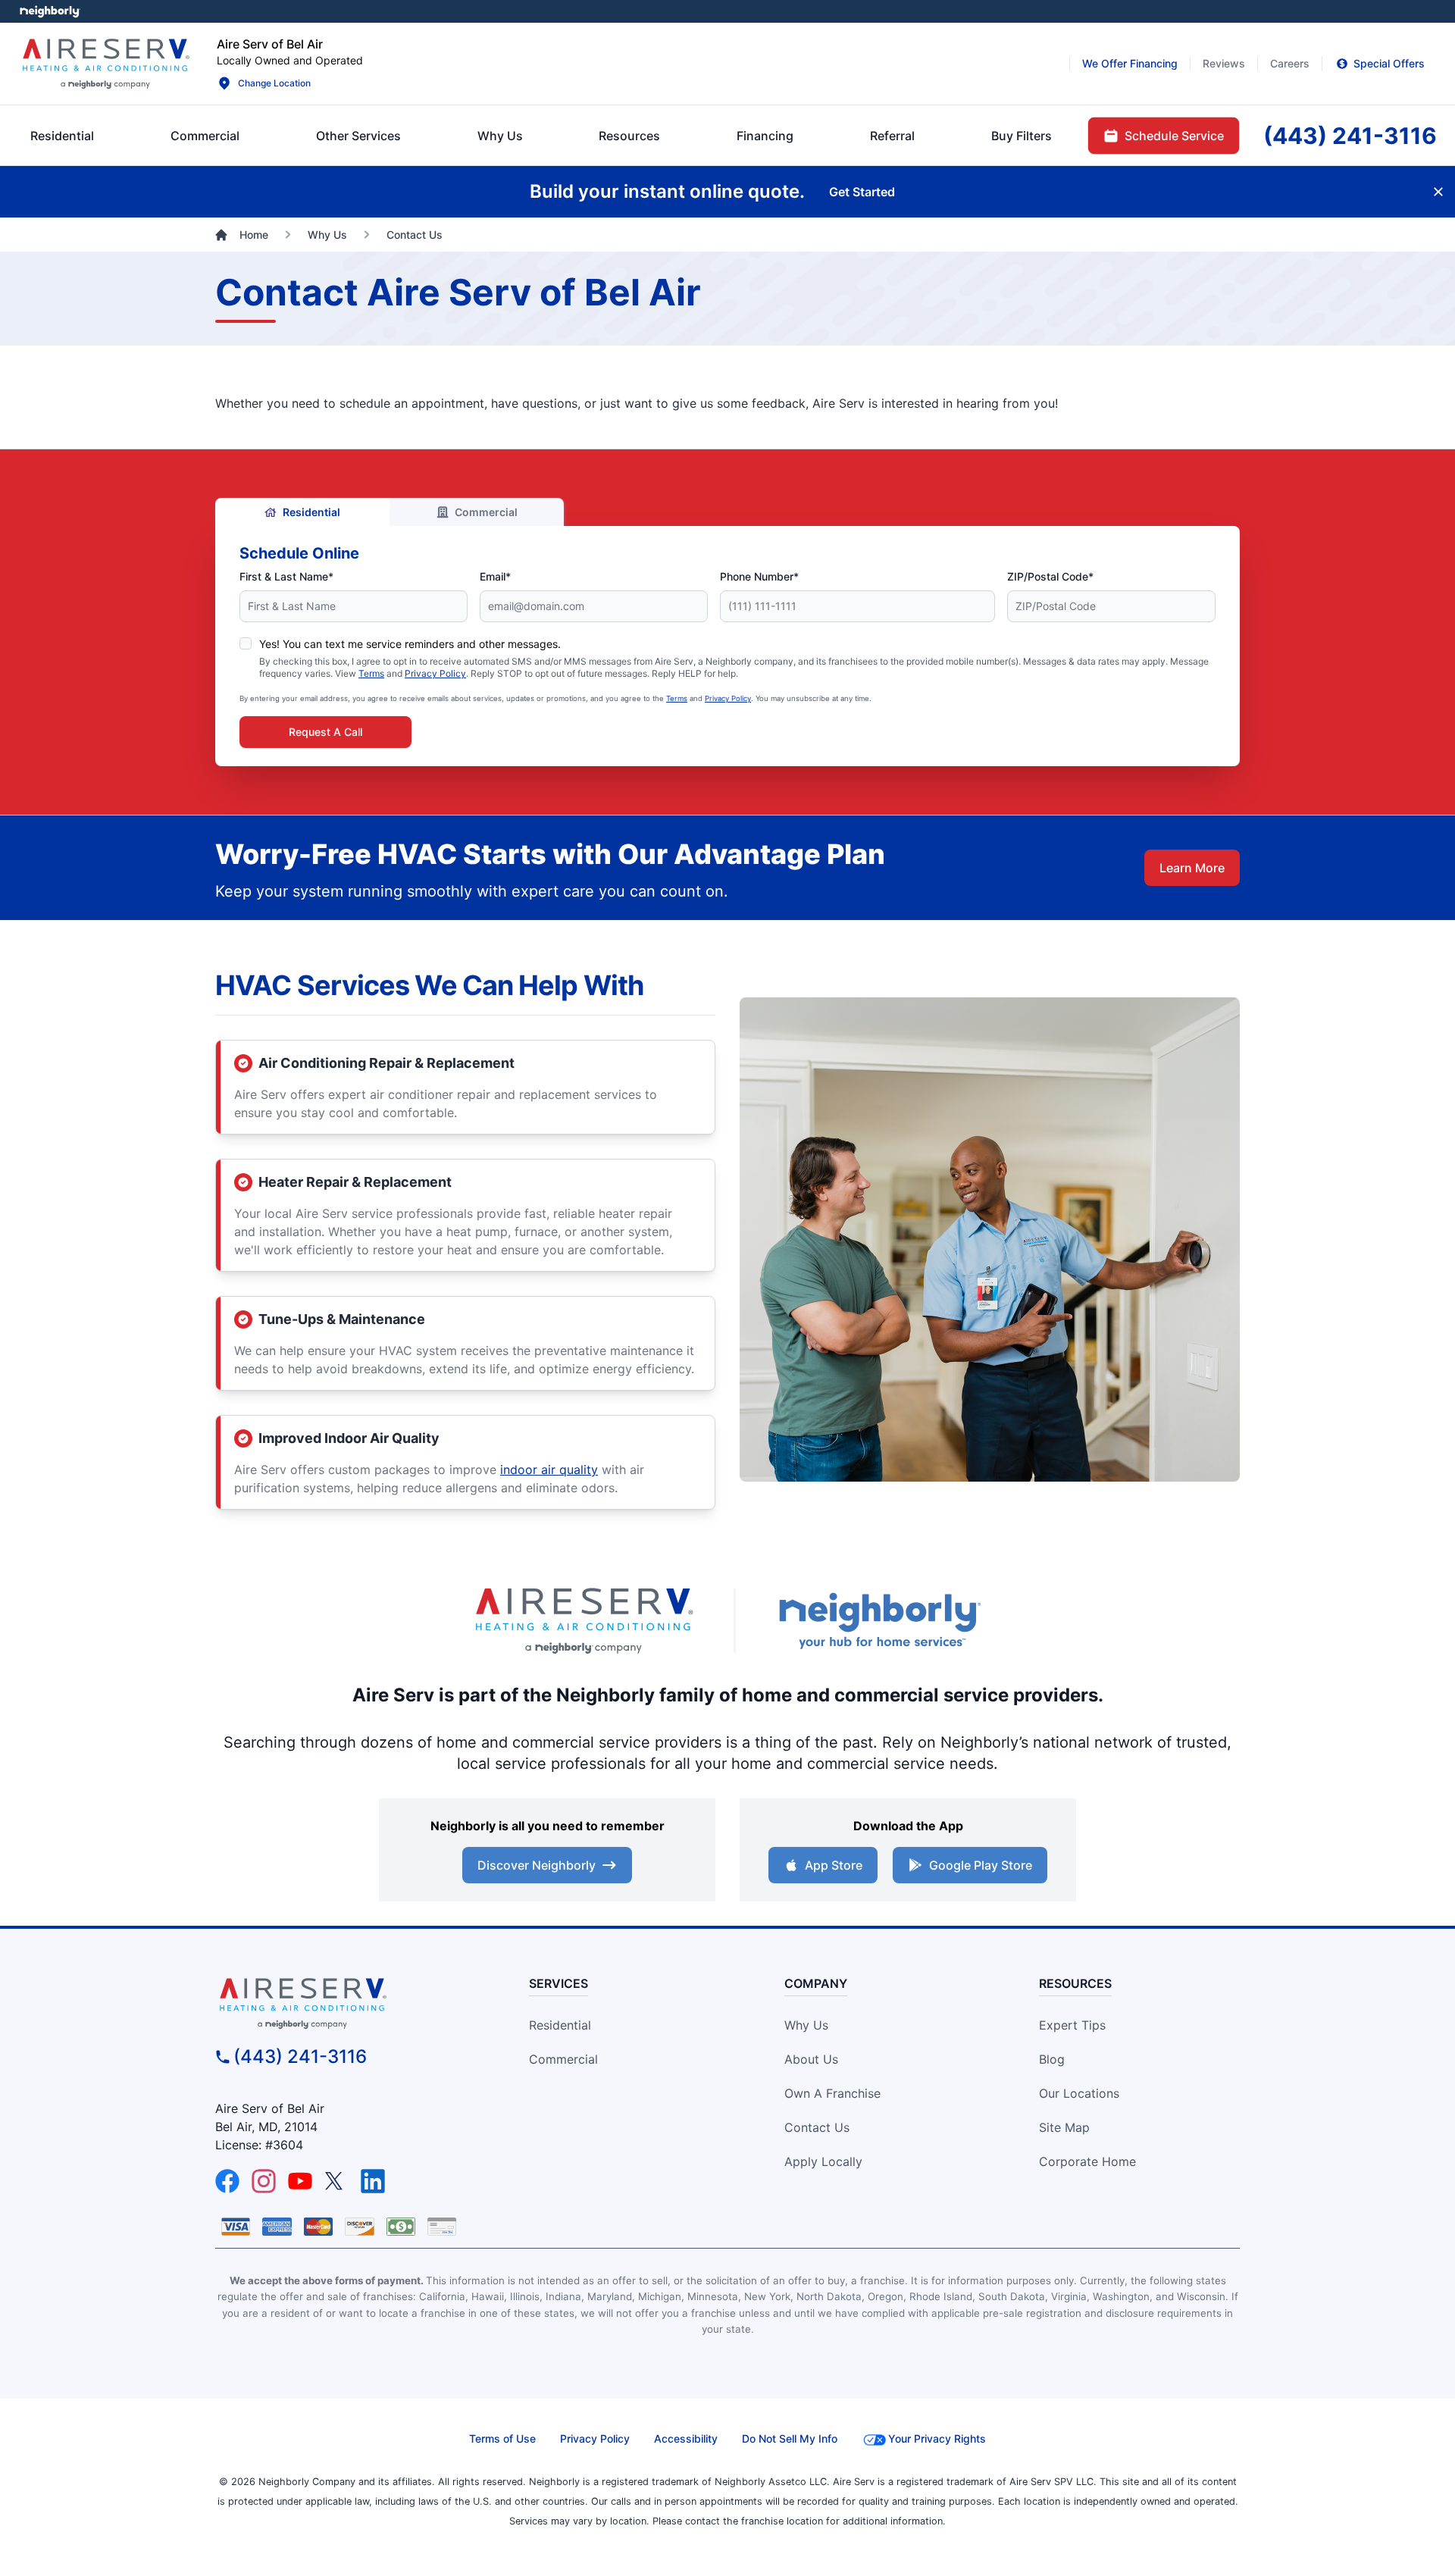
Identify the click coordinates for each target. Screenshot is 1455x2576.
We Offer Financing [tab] (1130, 63)
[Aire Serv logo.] (105, 64)
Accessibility (686, 2438)
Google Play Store (981, 1865)
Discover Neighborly (537, 1865)
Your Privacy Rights (937, 2438)
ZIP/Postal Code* (1050, 576)
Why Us (806, 2025)
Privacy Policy (435, 673)
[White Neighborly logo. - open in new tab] (50, 11)
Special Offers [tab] (1389, 63)
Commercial (486, 512)
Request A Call (325, 732)
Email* (495, 576)
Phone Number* (759, 576)
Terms (371, 673)
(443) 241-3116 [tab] (1350, 136)
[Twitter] (336, 2181)
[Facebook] (227, 2181)
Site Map (1064, 2127)
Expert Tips (1072, 2025)
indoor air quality (549, 1470)
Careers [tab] (1290, 63)
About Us (811, 2059)
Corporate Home (1087, 2161)
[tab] (358, 136)
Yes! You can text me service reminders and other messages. (410, 644)
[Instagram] (264, 2181)
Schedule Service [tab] (1174, 136)
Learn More (1192, 868)
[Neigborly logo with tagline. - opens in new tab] (879, 1621)
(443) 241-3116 (300, 2056)
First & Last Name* (286, 576)
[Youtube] (300, 2181)
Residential (311, 512)
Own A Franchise (832, 2093)
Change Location (274, 83)
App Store (834, 1865)
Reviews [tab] (1224, 63)
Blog (1052, 2059)
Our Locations (1079, 2093)
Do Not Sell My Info (790, 2438)
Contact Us (817, 2127)
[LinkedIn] (373, 2181)
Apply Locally (823, 2161)
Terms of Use (502, 2438)
